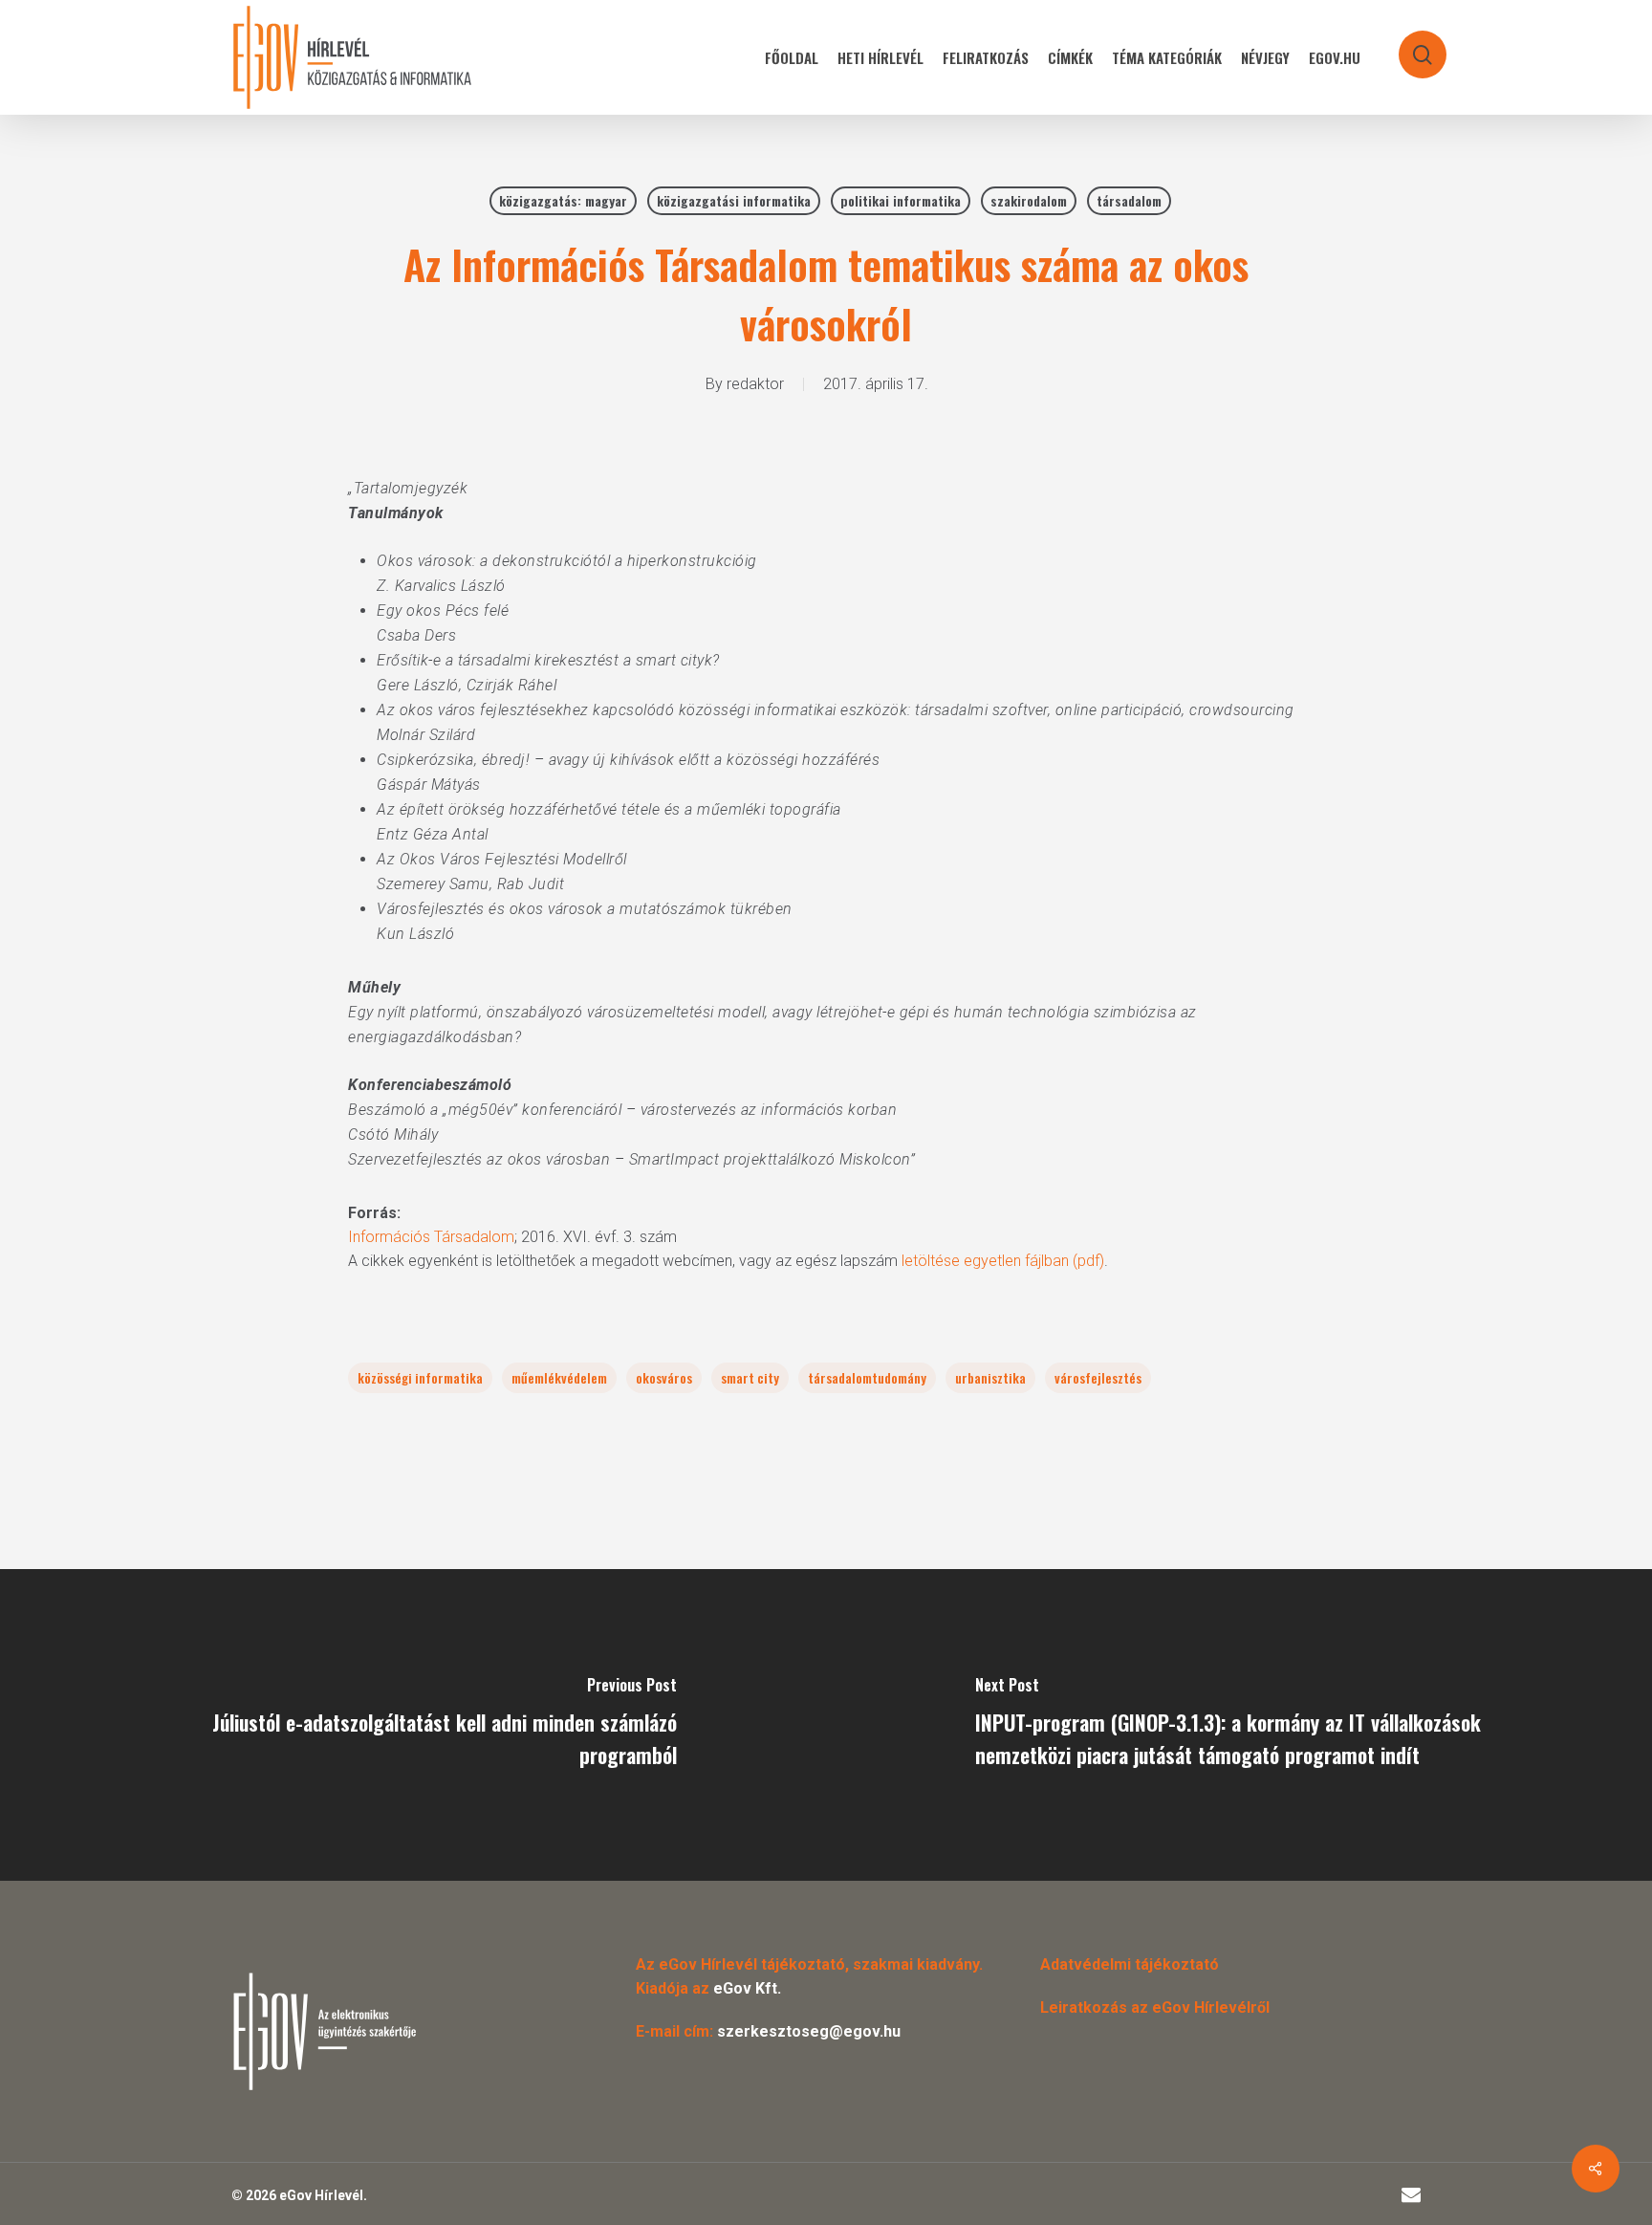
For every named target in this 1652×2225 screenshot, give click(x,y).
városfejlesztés (1098, 1377)
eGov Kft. (747, 1988)
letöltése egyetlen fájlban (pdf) (1003, 1261)
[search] (1410, 45)
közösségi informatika (420, 1377)
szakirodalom (1029, 200)
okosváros (664, 1377)
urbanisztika (990, 1377)
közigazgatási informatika (734, 200)
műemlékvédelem (559, 1377)
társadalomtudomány (867, 1377)
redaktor (755, 384)
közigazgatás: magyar (563, 200)
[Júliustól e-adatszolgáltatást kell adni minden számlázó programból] (413, 1725)
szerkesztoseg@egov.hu (809, 2031)
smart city (750, 1377)
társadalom (1129, 200)
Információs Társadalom (431, 1237)
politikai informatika (901, 200)
